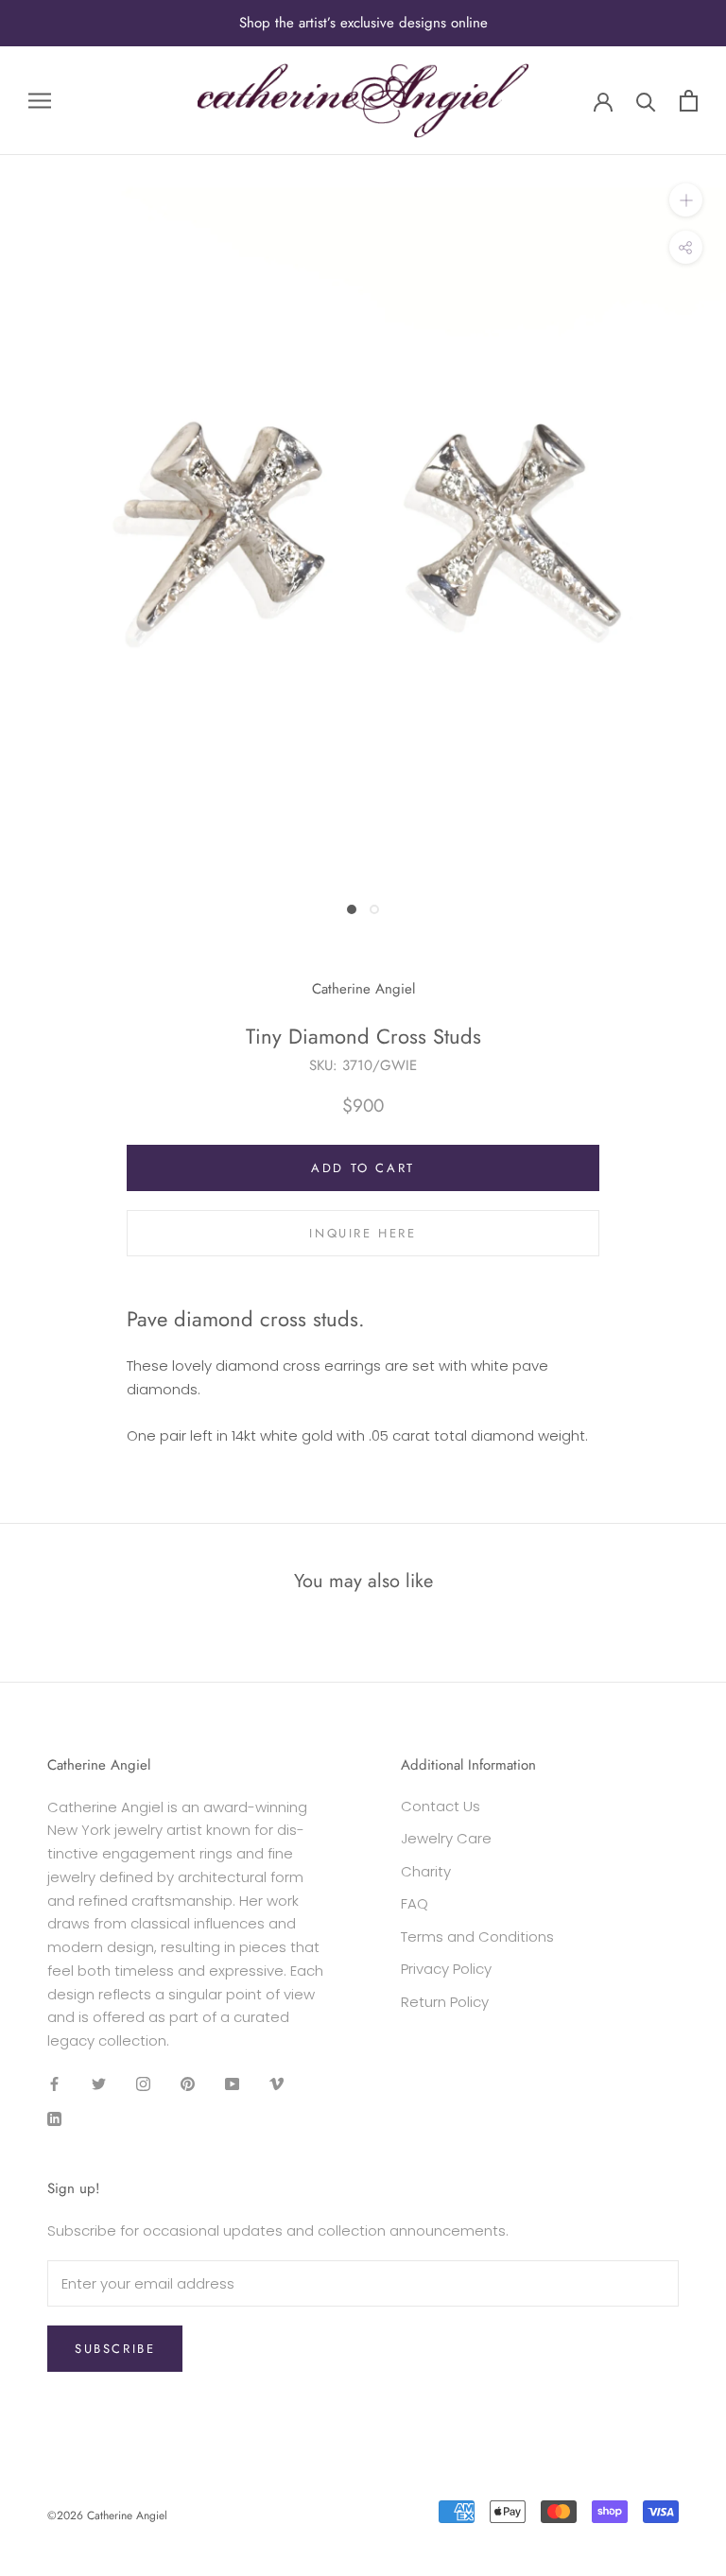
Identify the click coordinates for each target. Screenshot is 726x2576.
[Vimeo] (277, 2084)
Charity (426, 1871)
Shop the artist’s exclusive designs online (363, 23)
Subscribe (115, 2349)
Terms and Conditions (477, 1936)
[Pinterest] (188, 2084)
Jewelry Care (446, 1838)
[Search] (646, 101)
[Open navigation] (40, 100)
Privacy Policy (446, 1969)
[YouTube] (232, 2084)
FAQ (415, 1903)
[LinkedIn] (54, 2119)
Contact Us (441, 1806)
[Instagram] (143, 2084)
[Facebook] (54, 2084)
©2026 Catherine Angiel (107, 2515)
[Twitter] (99, 2084)
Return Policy (445, 2002)
